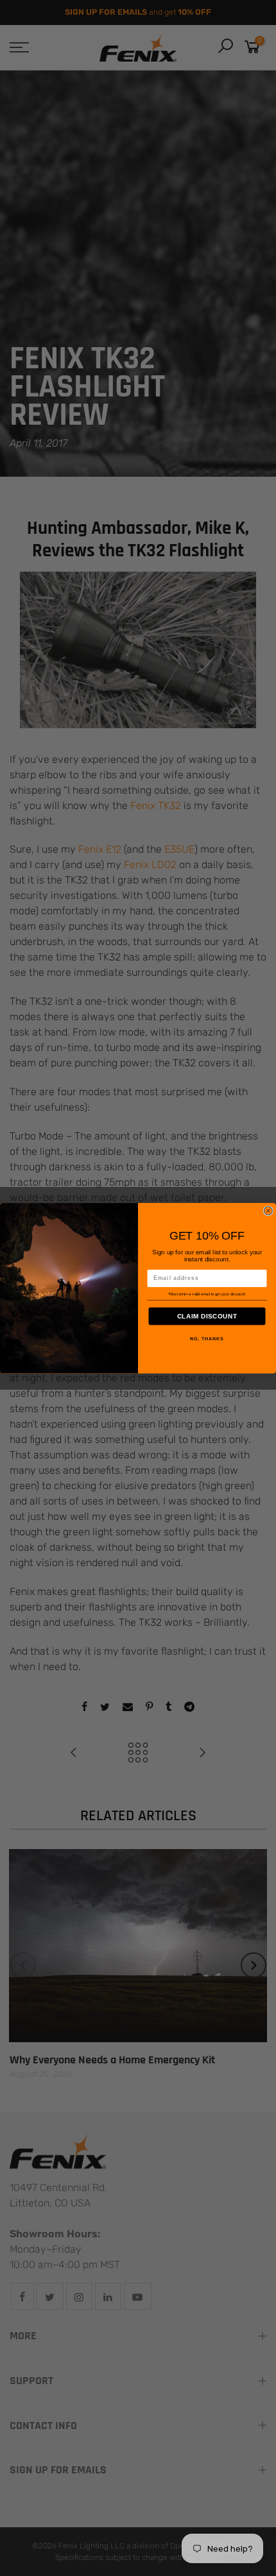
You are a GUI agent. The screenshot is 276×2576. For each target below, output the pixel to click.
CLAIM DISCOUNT (207, 1316)
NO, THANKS (207, 1339)
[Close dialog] (268, 1210)
